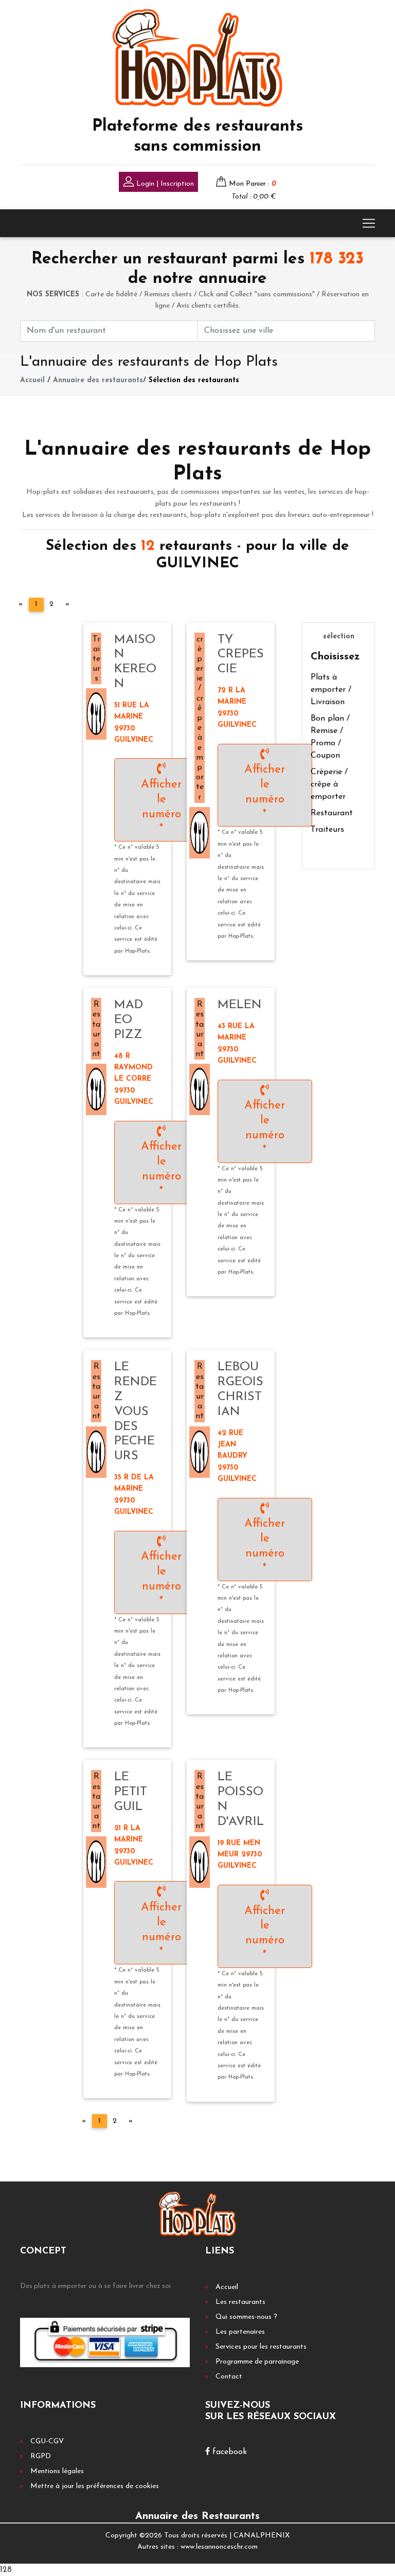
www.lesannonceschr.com (219, 2547)
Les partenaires (240, 2332)
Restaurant (332, 813)
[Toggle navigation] (369, 223)
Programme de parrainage (257, 2362)
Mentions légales (57, 2471)
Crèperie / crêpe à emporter (329, 784)
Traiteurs (327, 830)
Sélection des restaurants (194, 380)
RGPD (41, 2456)
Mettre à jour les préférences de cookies (95, 2486)
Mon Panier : (253, 184)
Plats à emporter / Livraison (331, 690)
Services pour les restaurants (261, 2347)
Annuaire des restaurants (98, 380)
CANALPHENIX (262, 2536)
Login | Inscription (164, 184)
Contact (229, 2377)
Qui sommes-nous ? (246, 2317)
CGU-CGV (47, 2441)
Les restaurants (240, 2302)
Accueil (32, 380)
